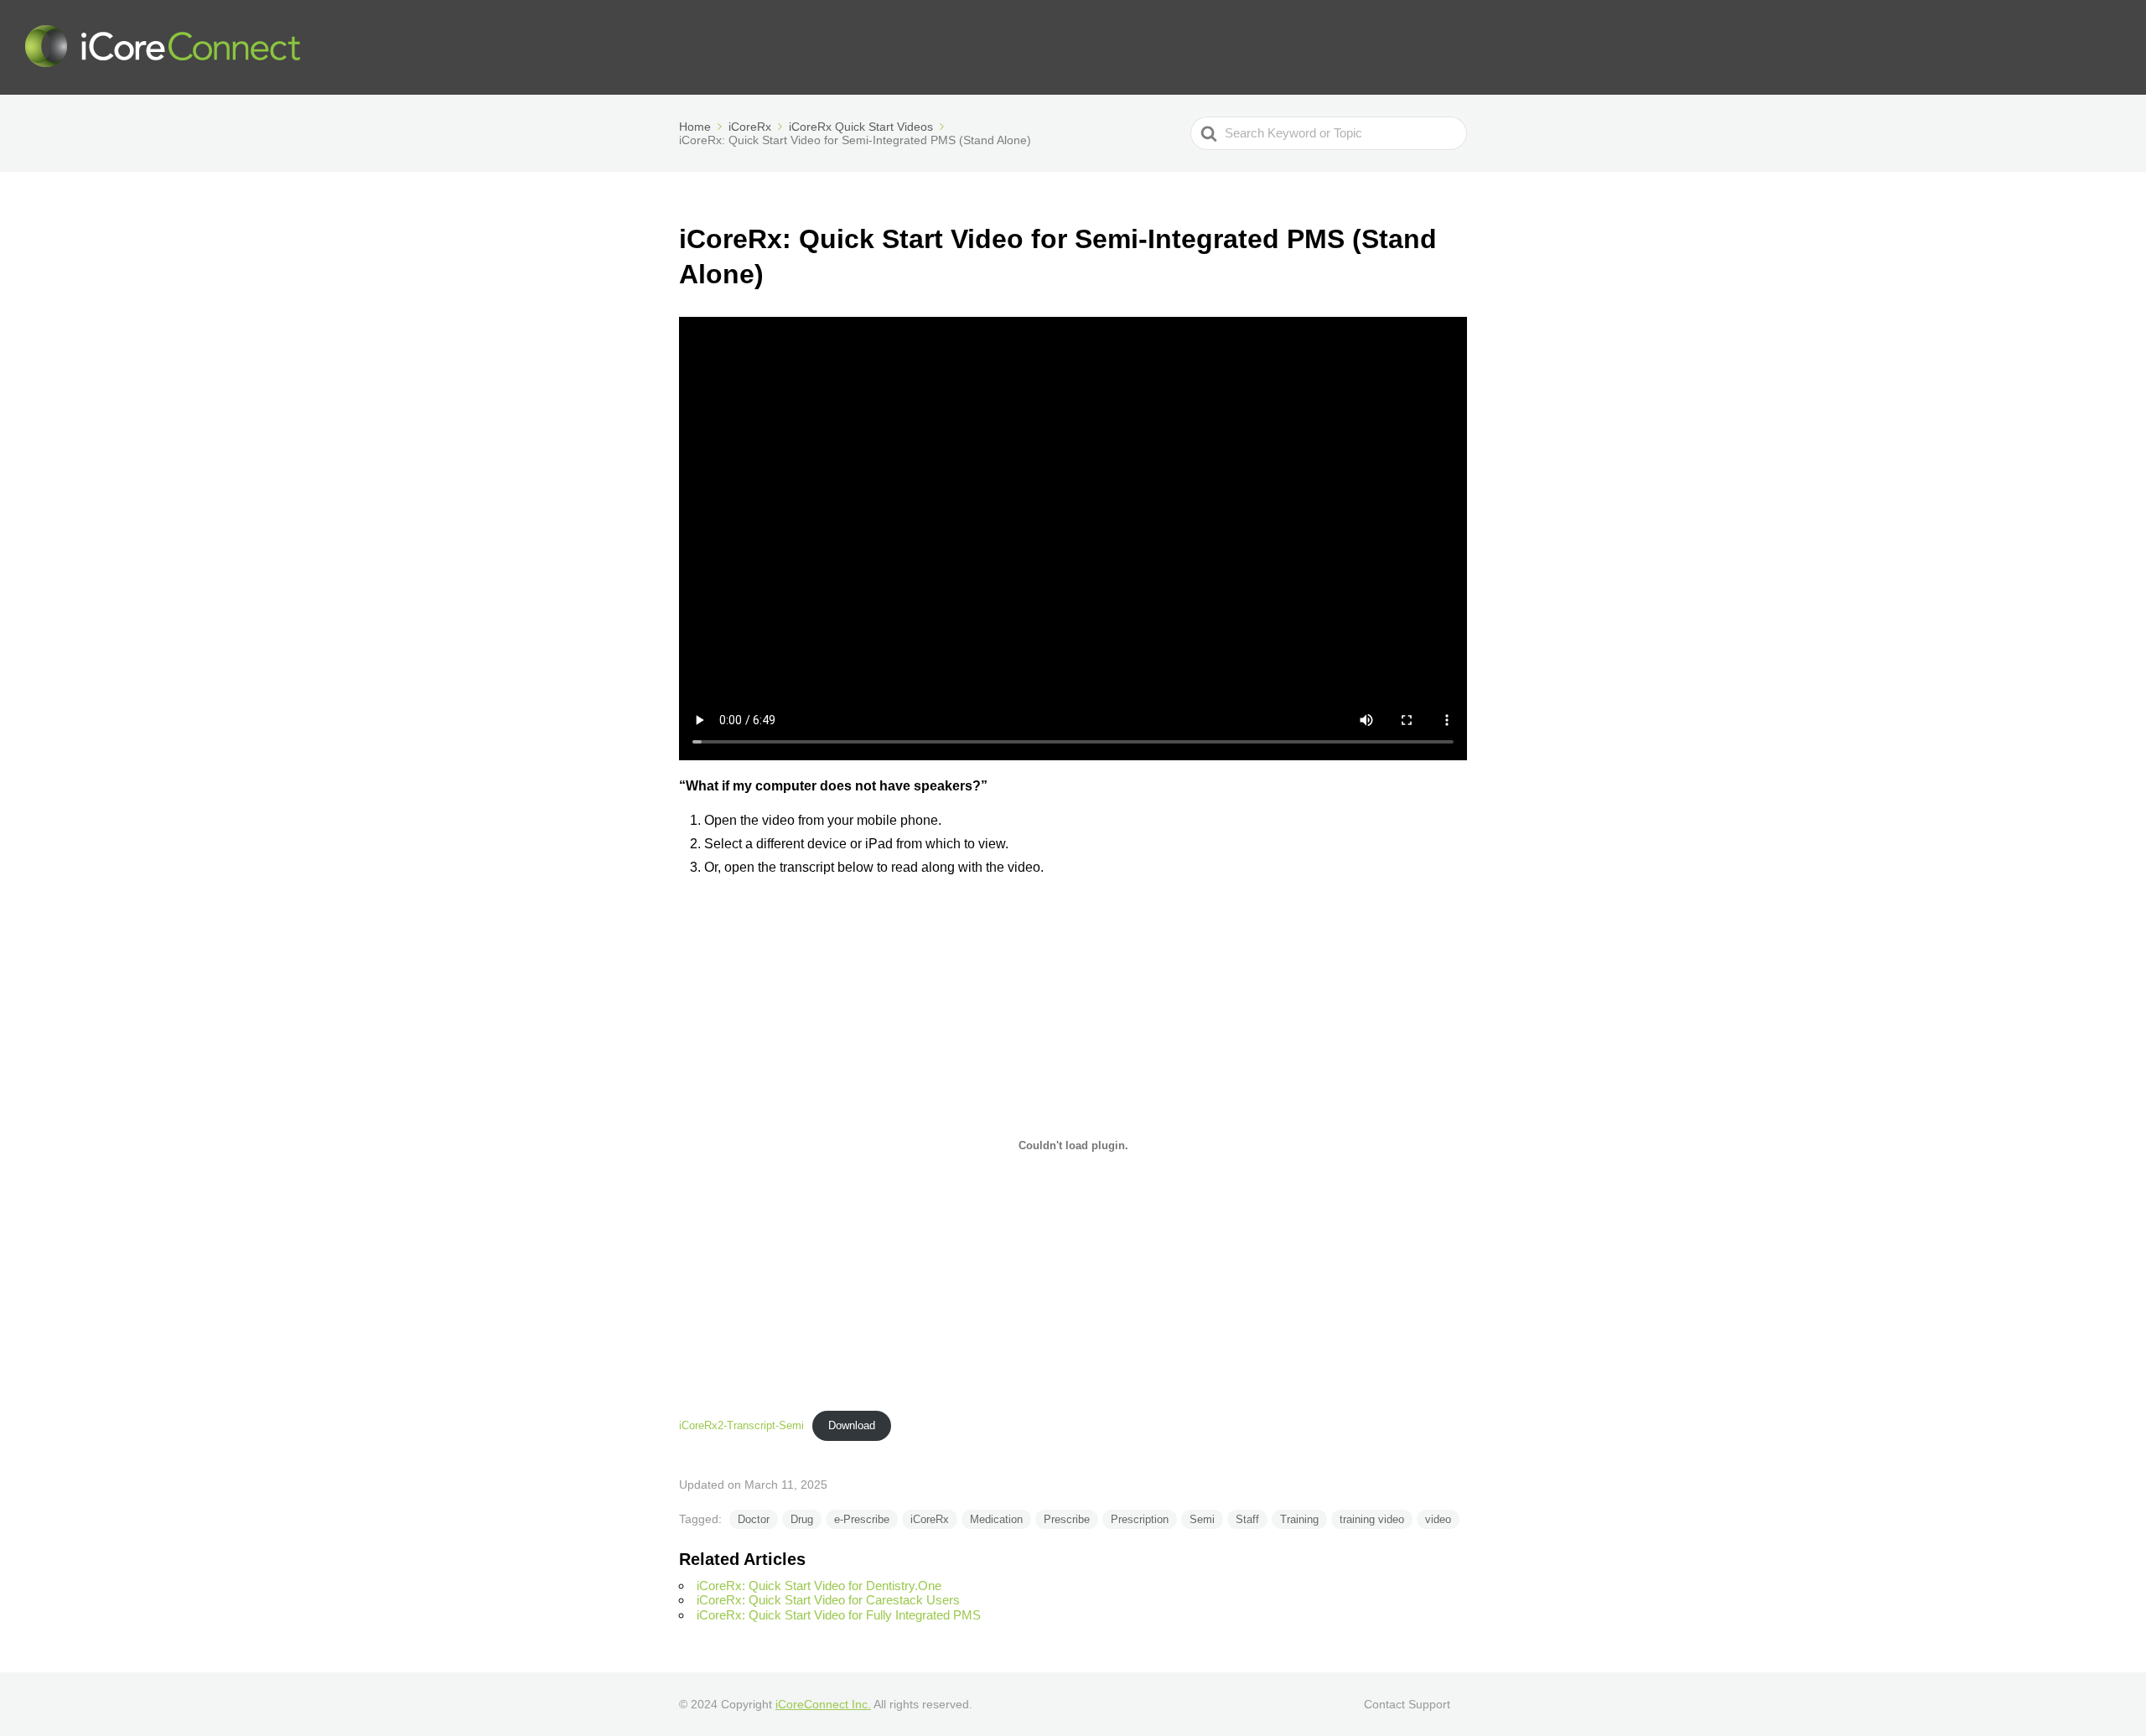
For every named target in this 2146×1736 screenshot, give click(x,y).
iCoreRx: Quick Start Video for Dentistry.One (819, 1586)
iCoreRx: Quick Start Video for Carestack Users (828, 1600)
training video (1372, 1519)
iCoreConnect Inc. (823, 1704)
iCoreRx (930, 1519)
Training (1299, 1519)
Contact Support (1407, 1704)
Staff (1247, 1519)
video (1438, 1519)
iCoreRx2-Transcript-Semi (741, 1425)
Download (852, 1425)
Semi (1202, 1519)
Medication (996, 1519)
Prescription (1140, 1519)
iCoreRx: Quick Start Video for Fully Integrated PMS (839, 1615)
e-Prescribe (862, 1519)
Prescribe (1067, 1519)
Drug (802, 1519)
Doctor (754, 1519)
